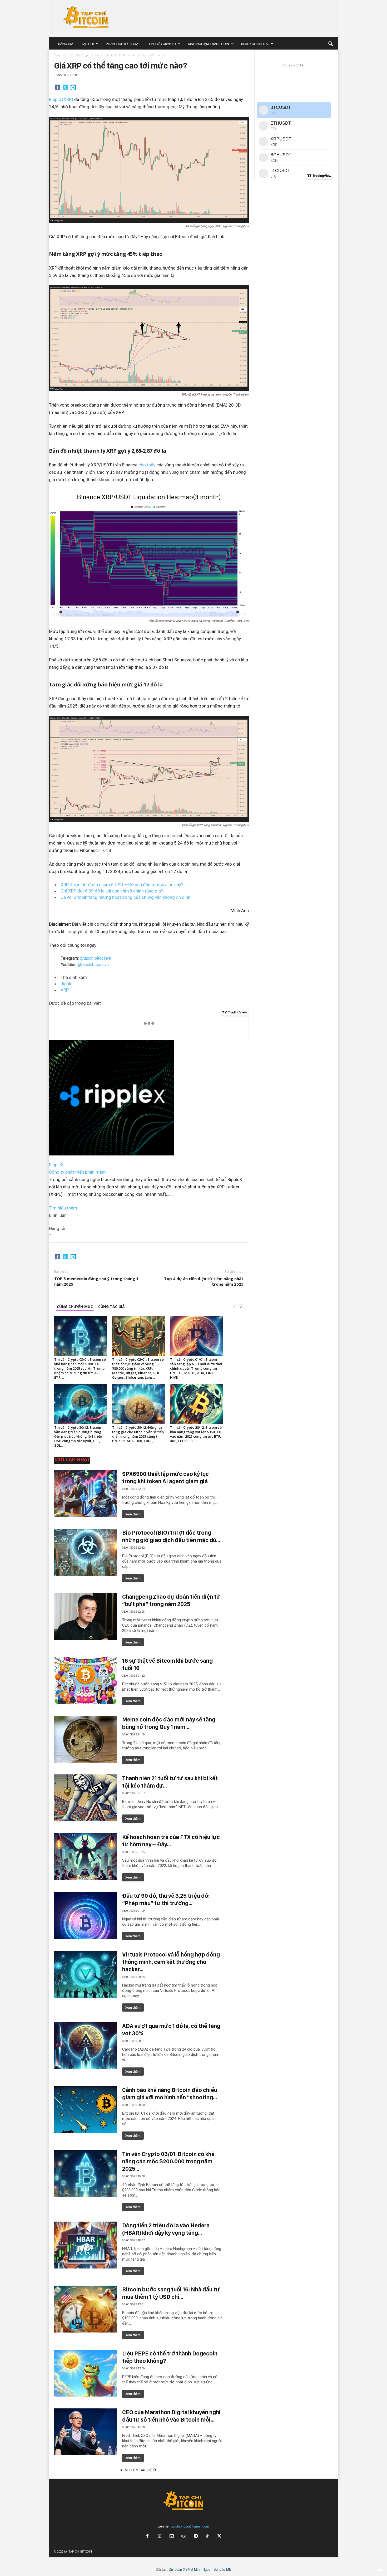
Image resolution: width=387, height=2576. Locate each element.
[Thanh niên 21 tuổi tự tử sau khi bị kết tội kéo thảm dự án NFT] (86, 1798)
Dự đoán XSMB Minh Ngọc (190, 2570)
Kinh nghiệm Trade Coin (209, 44)
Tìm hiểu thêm (63, 1208)
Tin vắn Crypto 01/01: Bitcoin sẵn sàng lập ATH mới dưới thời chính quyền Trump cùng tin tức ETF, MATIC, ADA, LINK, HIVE (196, 1368)
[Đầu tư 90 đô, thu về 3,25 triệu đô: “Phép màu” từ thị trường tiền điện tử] (86, 1915)
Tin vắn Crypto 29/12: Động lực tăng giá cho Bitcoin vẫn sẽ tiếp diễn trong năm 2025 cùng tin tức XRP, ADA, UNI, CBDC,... (138, 1434)
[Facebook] (57, 87)
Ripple (66, 984)
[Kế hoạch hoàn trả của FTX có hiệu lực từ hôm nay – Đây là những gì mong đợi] (86, 1857)
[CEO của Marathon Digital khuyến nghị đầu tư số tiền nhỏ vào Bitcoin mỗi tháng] (86, 2432)
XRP (65, 990)
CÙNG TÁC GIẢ (111, 1307)
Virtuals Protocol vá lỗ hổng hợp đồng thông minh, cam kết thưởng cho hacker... (171, 1962)
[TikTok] (208, 2537)
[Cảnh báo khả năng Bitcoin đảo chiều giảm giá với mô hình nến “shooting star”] (86, 2110)
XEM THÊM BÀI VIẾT (137, 2470)
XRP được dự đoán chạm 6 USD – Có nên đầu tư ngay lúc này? (122, 885)
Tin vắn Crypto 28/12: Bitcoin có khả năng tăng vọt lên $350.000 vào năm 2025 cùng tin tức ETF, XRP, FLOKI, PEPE (196, 1434)
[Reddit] (184, 2537)
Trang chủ (60, 55)
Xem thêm (133, 1514)
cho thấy (147, 465)
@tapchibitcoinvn (95, 958)
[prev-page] (235, 1307)
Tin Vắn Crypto (81, 55)
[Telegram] (73, 87)
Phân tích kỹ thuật (123, 44)
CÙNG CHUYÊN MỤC (75, 1307)
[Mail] (172, 2537)
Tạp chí (87, 44)
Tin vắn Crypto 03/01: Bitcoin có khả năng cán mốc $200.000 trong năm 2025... (168, 2161)
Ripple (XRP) (61, 99)
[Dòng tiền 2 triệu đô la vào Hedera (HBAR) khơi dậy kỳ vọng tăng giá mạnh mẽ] (86, 2245)
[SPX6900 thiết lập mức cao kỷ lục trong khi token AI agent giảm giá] (86, 1494)
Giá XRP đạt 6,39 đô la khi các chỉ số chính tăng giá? (112, 891)
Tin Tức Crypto (162, 44)
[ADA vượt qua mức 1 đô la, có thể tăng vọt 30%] (86, 2046)
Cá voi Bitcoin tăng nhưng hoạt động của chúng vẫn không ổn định (125, 897)
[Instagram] (160, 2537)
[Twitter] (65, 87)
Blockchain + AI (255, 44)
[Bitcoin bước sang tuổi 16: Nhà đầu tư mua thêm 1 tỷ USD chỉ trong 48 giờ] (86, 2309)
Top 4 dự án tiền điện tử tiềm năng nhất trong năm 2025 (204, 1281)
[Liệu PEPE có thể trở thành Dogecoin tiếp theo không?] (86, 2373)
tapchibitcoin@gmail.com (190, 2526)
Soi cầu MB (222, 2570)
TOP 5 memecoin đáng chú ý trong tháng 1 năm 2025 (96, 1281)
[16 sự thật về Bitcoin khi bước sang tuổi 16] (86, 1680)
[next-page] (241, 1307)
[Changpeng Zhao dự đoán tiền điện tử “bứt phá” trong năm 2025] (86, 1616)
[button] (330, 44)
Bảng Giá (66, 44)
